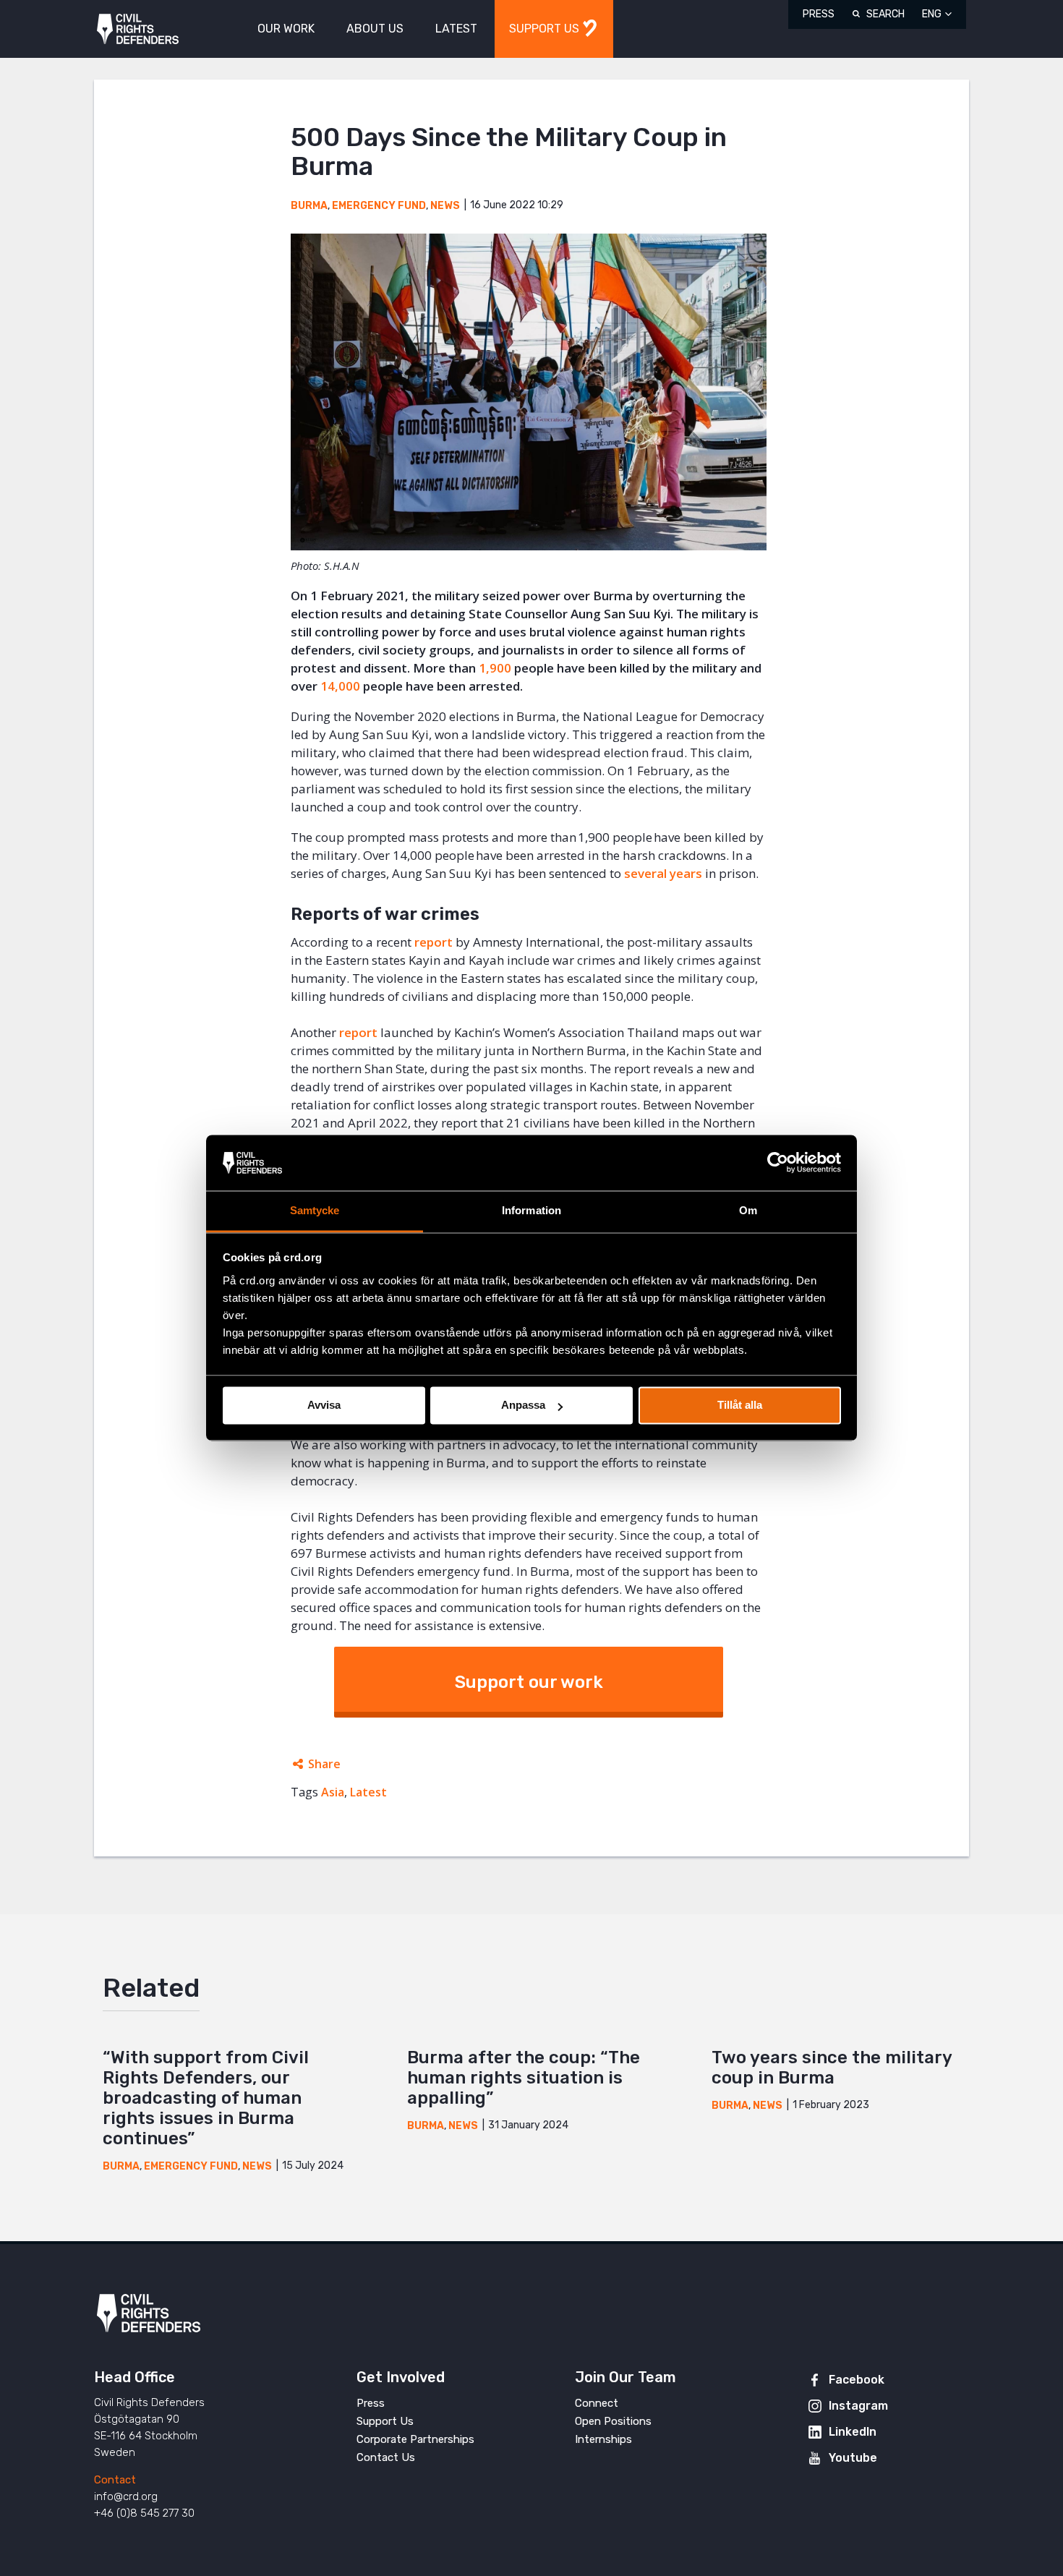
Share (324, 1764)
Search (885, 14)
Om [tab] (748, 1210)
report (434, 942)
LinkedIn (853, 2432)
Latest (368, 1792)
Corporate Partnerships (415, 2439)
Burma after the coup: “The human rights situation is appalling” (524, 2078)
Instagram (858, 2406)
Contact (115, 2480)
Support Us (385, 2421)
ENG (932, 14)
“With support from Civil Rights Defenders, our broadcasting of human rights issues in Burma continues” (206, 2098)
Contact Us (386, 2457)
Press (819, 14)
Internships (603, 2439)
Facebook (857, 2380)
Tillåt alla (740, 1406)
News (445, 206)
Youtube (853, 2458)
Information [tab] (531, 1210)
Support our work (529, 1682)
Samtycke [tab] (315, 1210)
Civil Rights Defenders (138, 29)
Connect (597, 2403)
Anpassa (523, 1406)
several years (663, 873)
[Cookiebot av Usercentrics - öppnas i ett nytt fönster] (778, 1163)
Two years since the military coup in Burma (832, 2068)
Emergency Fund (379, 206)
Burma (309, 206)
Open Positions (613, 2421)
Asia (333, 1792)
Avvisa (324, 1406)
